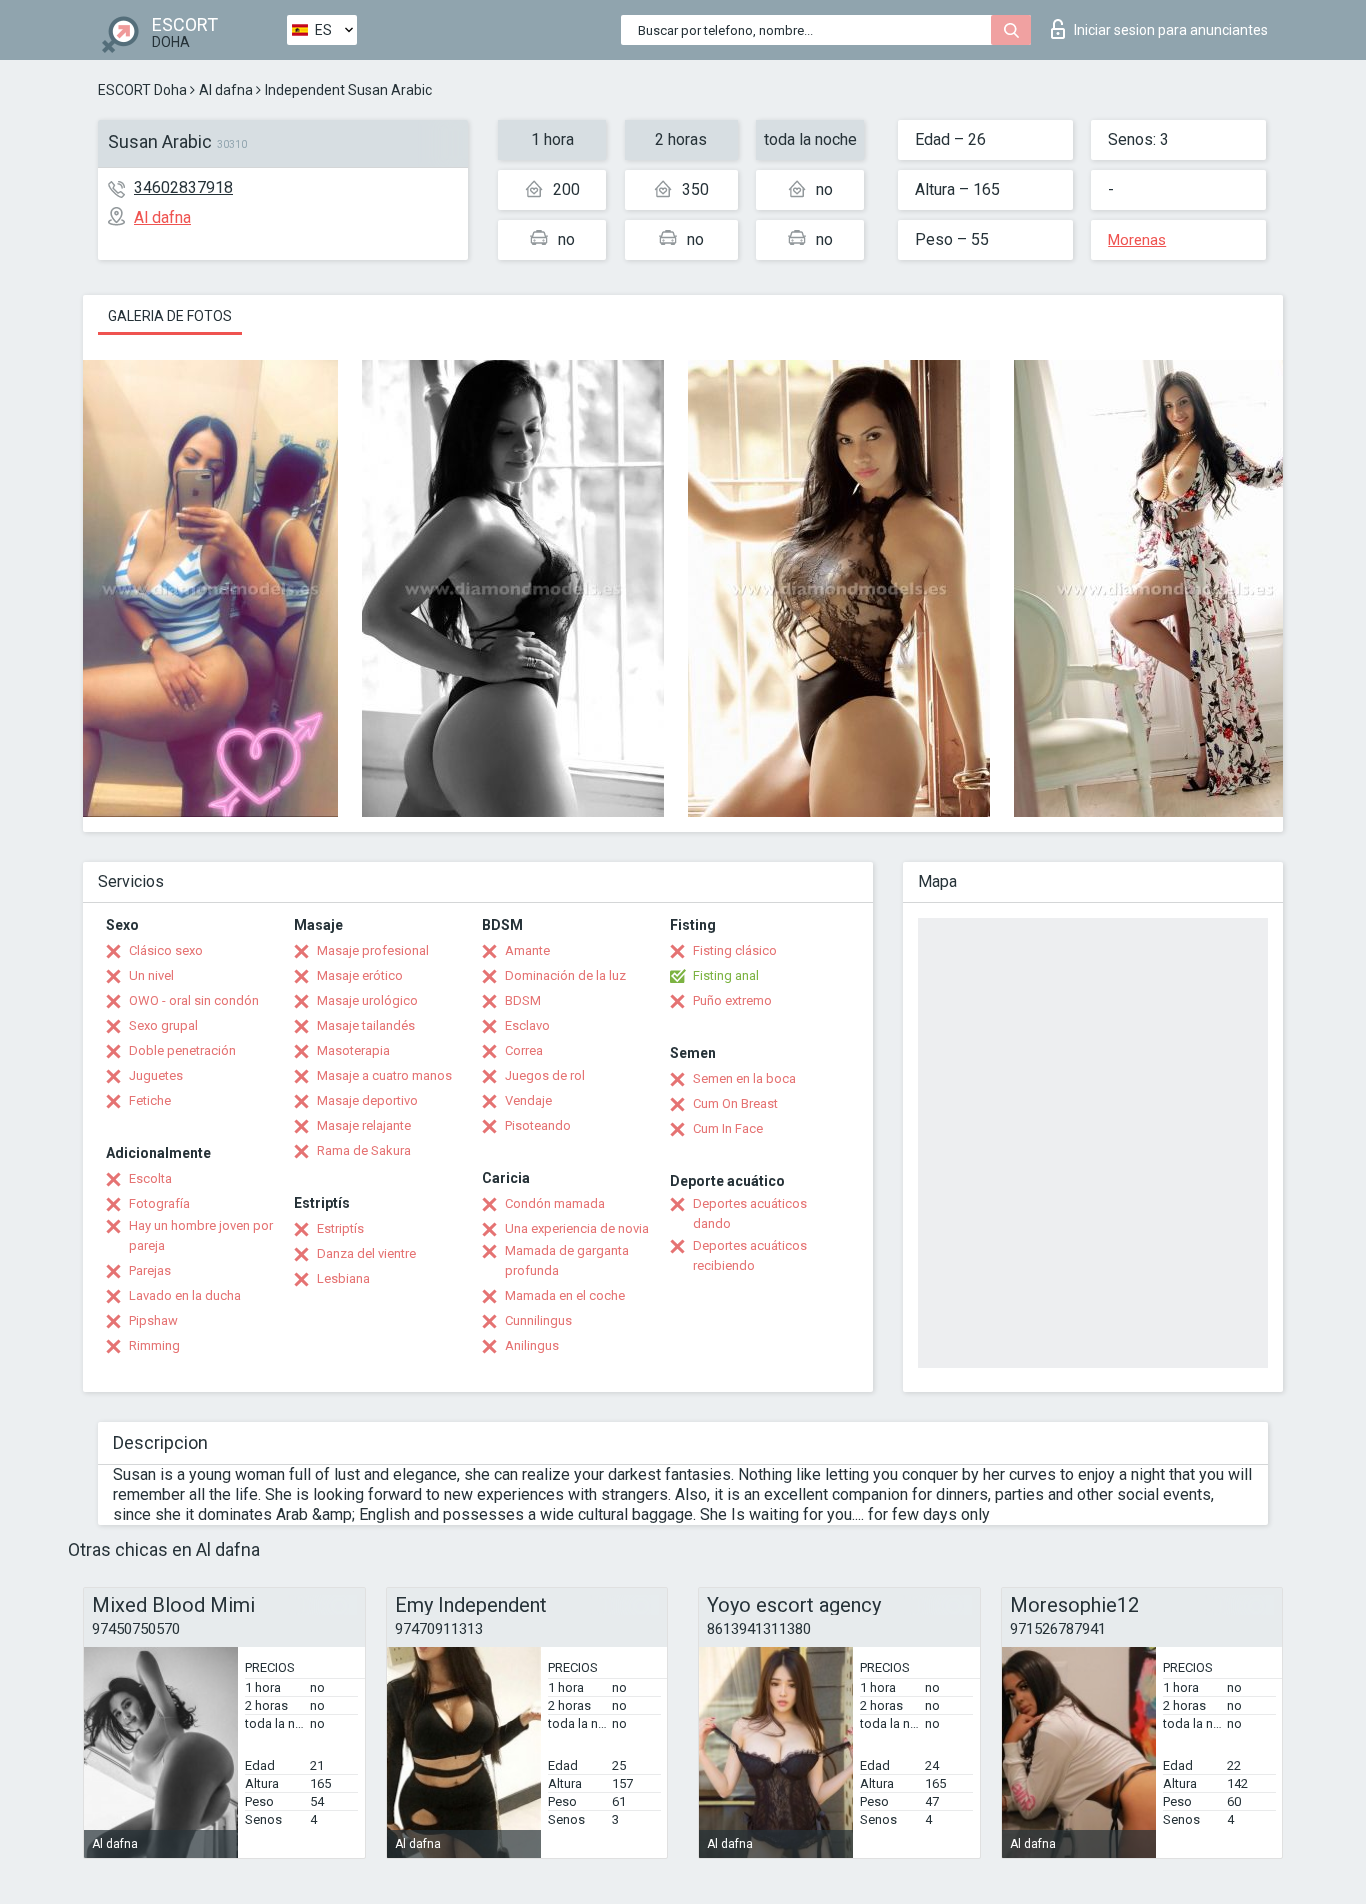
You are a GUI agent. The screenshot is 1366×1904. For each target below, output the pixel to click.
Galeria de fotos (170, 316)
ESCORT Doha (142, 90)
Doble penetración (182, 1050)
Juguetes (156, 1075)
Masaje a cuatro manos (384, 1075)
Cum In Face (728, 1128)
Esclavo (527, 1025)
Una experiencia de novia (577, 1228)
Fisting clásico (735, 950)
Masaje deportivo (367, 1100)
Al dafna (226, 90)
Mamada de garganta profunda (567, 1260)
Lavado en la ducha (185, 1295)
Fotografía (159, 1203)
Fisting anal (726, 975)
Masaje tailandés (366, 1025)
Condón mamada (555, 1203)
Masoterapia (353, 1050)
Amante (527, 950)
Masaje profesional (373, 950)
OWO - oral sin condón (194, 1000)
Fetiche (150, 1100)
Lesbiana (343, 1278)
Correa (524, 1050)
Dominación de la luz (565, 975)
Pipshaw (153, 1320)
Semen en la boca (744, 1078)
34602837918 (183, 187)
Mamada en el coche (565, 1295)
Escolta (150, 1178)
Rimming (154, 1345)
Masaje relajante (364, 1125)
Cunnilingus (538, 1320)
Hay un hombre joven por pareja (201, 1235)
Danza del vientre (366, 1253)
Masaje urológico (367, 1000)
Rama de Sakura (364, 1150)
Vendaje (528, 1100)
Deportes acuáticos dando (750, 1213)
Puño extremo (732, 1000)
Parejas (150, 1270)
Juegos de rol (545, 1075)
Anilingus (532, 1345)
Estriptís (340, 1228)
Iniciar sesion (1171, 30)
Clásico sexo (166, 950)
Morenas (1137, 240)
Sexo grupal (163, 1025)
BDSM (523, 1000)
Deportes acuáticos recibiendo (750, 1255)
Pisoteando (538, 1125)
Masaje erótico (360, 975)
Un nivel (151, 975)
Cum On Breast (735, 1103)
